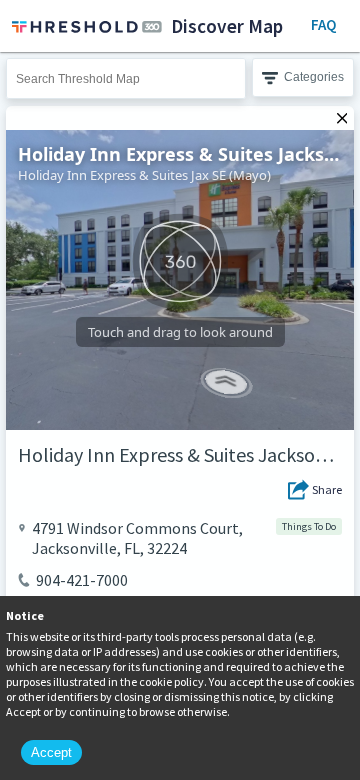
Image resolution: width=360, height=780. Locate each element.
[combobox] (126, 78)
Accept (51, 752)
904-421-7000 (82, 580)
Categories (314, 77)
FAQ (323, 24)
